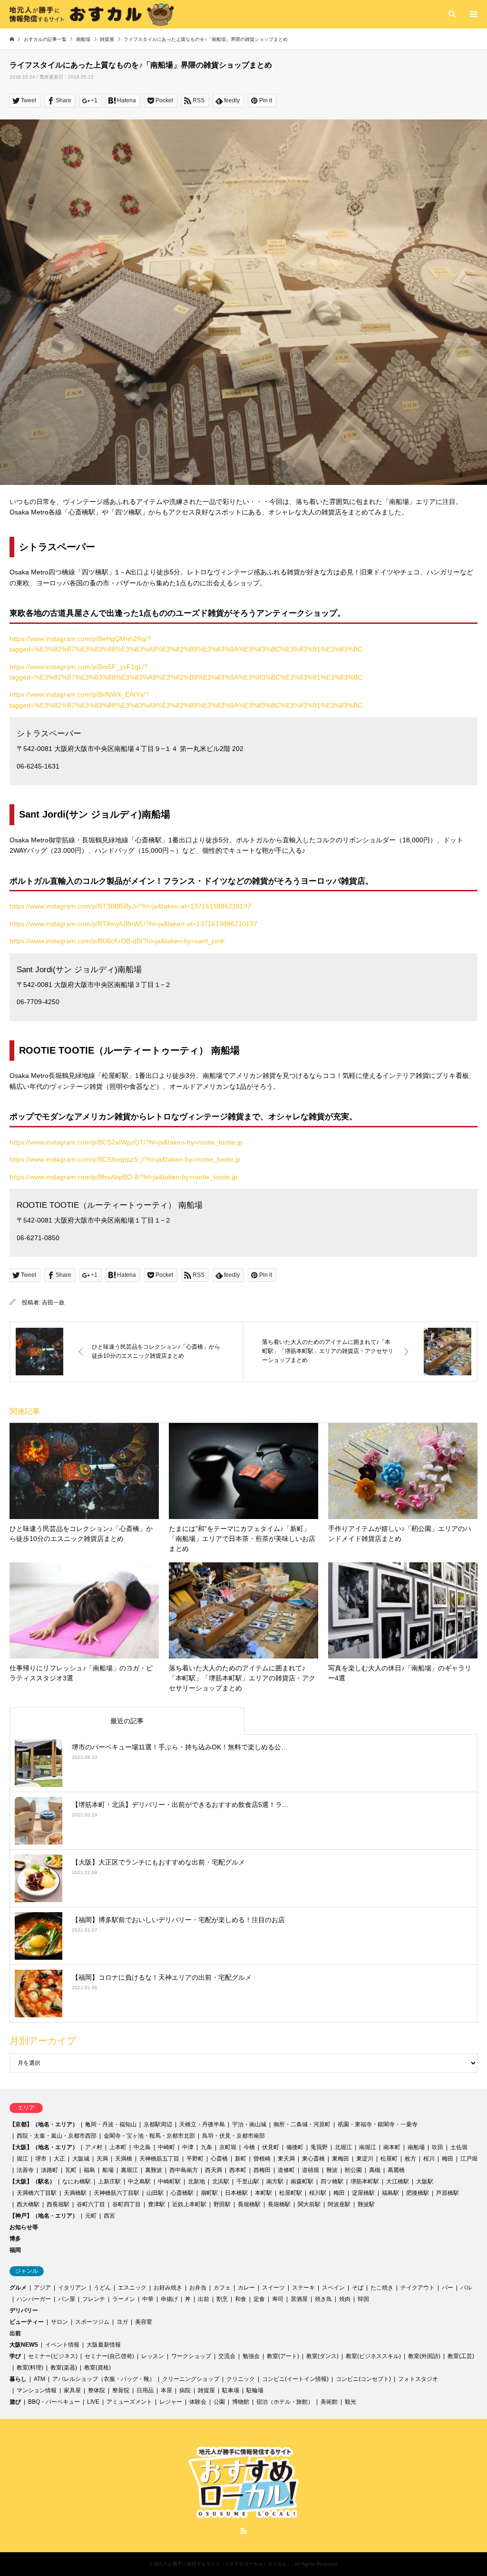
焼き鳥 (323, 2299)
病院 (185, 2390)
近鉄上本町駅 (189, 2204)
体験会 (198, 2402)
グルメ (18, 2288)
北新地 (196, 2181)
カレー (246, 2288)
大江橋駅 (398, 2181)
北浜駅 (221, 2181)
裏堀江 (129, 2170)
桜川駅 (318, 2193)
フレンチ (94, 2299)
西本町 (238, 2170)
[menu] (473, 14)
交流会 (227, 2356)
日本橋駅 (236, 2193)
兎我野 (319, 2147)
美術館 (329, 2402)
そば (358, 2288)
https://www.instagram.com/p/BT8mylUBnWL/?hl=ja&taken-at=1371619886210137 (133, 924)
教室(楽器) (64, 2368)
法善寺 (25, 2170)
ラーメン (124, 2299)
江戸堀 (469, 2159)
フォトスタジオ (418, 2379)
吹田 (438, 2147)
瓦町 (71, 2170)
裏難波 (154, 2170)
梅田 (448, 2159)
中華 (148, 2299)
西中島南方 (184, 2170)
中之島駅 (139, 2181)
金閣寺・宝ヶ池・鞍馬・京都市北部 (149, 2136)
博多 (15, 2239)
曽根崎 (262, 2159)
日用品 (145, 2390)
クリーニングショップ (191, 2379)
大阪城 (81, 2159)
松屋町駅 (291, 2193)
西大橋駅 (28, 2204)
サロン (59, 2322)
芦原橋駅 (448, 2193)
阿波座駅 (339, 2204)
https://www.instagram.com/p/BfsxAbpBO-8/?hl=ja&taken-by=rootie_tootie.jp (123, 1177)
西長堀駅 (58, 2204)
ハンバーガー (34, 2299)
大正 (59, 2159)
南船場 (416, 2147)
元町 (91, 2216)
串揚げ (169, 2299)
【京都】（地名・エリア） (44, 2124)
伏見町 (271, 2147)
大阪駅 (425, 2181)
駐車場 (231, 2390)
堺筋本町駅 (365, 2181)
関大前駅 (309, 2204)
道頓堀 (311, 2170)
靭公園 (353, 2170)
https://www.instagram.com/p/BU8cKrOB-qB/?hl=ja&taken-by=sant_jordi (117, 941)
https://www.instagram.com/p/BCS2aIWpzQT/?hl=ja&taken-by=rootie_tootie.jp (126, 1142)
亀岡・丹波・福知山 (111, 2124)
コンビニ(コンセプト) (363, 2379)
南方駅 (275, 2181)
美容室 (144, 2322)
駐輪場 (255, 2390)
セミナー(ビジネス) (53, 2356)
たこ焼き (382, 2288)
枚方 (410, 2159)
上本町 (118, 2147)
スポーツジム (92, 2322)
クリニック (241, 2379)
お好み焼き (168, 2288)
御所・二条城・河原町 (302, 2124)
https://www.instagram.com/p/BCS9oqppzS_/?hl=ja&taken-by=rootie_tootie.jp (125, 1159)
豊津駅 (156, 2204)
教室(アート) (283, 2356)
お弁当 (198, 2288)
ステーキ (303, 2288)
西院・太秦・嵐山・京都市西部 (57, 2136)
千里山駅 (248, 2181)
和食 (241, 2299)
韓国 (363, 2299)
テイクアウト (418, 2288)
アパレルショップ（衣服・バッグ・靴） (104, 2379)
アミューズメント (129, 2402)
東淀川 (365, 2159)
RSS (243, 2531)
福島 (89, 2170)
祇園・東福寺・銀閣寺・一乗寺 (378, 2124)
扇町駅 (209, 2193)
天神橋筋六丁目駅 (117, 2193)
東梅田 (341, 2159)
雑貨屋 (206, 2390)
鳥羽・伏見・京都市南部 (234, 2136)
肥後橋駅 (418, 2193)
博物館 (241, 2402)
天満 (102, 2159)
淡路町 (49, 2170)
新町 (241, 2159)
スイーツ (273, 2288)
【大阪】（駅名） (32, 2181)
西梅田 (262, 2170)
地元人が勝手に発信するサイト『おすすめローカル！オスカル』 (223, 2564)
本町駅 (263, 2193)
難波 (332, 2170)
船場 (108, 2170)
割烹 (222, 2299)
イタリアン (72, 2288)
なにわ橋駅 (77, 2181)
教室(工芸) (461, 2356)
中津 (188, 2147)
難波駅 (366, 2204)
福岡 (15, 2250)
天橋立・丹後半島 (202, 2124)
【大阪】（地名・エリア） (44, 2147)
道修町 (286, 2170)
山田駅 (155, 2193)
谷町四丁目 (127, 2204)
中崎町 (166, 2147)
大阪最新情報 (104, 2345)
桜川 (429, 2159)
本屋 (166, 2390)
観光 (351, 2402)
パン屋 (67, 2299)
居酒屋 (299, 2299)
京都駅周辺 (158, 2124)
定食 (259, 2299)
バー (448, 2288)
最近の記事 (127, 1721)
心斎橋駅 (182, 2193)
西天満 (214, 2170)
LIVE (93, 2402)
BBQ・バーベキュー (54, 2402)
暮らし (18, 2379)
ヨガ (122, 2322)
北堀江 (343, 2147)
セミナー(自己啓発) (109, 2356)
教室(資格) (97, 2368)
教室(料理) (30, 2368)
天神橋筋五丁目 (159, 2159)
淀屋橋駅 (363, 2193)
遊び (15, 2402)
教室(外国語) (424, 2356)
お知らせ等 (24, 2227)
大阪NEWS (24, 2345)
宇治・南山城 (249, 2124)
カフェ (222, 2288)
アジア (42, 2288)
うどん (102, 2288)
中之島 (142, 2147)
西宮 (109, 2216)
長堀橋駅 (249, 2204)
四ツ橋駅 (332, 2181)
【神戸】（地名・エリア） (44, 2216)
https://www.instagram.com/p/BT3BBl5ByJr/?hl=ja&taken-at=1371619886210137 (130, 906)
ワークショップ (191, 2356)
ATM (39, 2379)
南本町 (392, 2147)
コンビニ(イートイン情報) (295, 2379)
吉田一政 (53, 1303)
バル (466, 2288)
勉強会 (251, 2356)
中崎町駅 (169, 2181)
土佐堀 (459, 2147)
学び (15, 2356)
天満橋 (124, 2159)
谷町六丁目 (91, 2204)
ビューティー (27, 2322)
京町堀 (228, 2147)
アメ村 (94, 2147)
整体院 (97, 2390)
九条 (206, 2147)
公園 (219, 2402)
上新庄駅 (109, 2181)
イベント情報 (62, 2345)
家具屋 (72, 2390)
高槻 (375, 2170)
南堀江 (368, 2147)
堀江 (22, 2159)
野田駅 (222, 2204)
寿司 (278, 2299)
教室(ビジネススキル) (373, 2356)
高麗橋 (396, 2170)
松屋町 (389, 2159)
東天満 (286, 2159)
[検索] (451, 14)
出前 (204, 2299)
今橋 (249, 2147)
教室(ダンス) (322, 2356)
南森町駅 (302, 2181)
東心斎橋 (313, 2159)
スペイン (333, 2288)
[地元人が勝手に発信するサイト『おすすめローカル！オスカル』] (92, 14)
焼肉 (345, 2299)
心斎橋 (219, 2159)
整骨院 (121, 2390)
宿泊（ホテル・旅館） (285, 2402)
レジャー (171, 2402)
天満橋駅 (75, 2193)
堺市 (41, 2159)
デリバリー (24, 2310)
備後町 (295, 2147)
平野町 (195, 2159)
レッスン (153, 2356)
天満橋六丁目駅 (37, 2193)
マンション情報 (37, 2390)
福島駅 (390, 2193)
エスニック (132, 2288)
